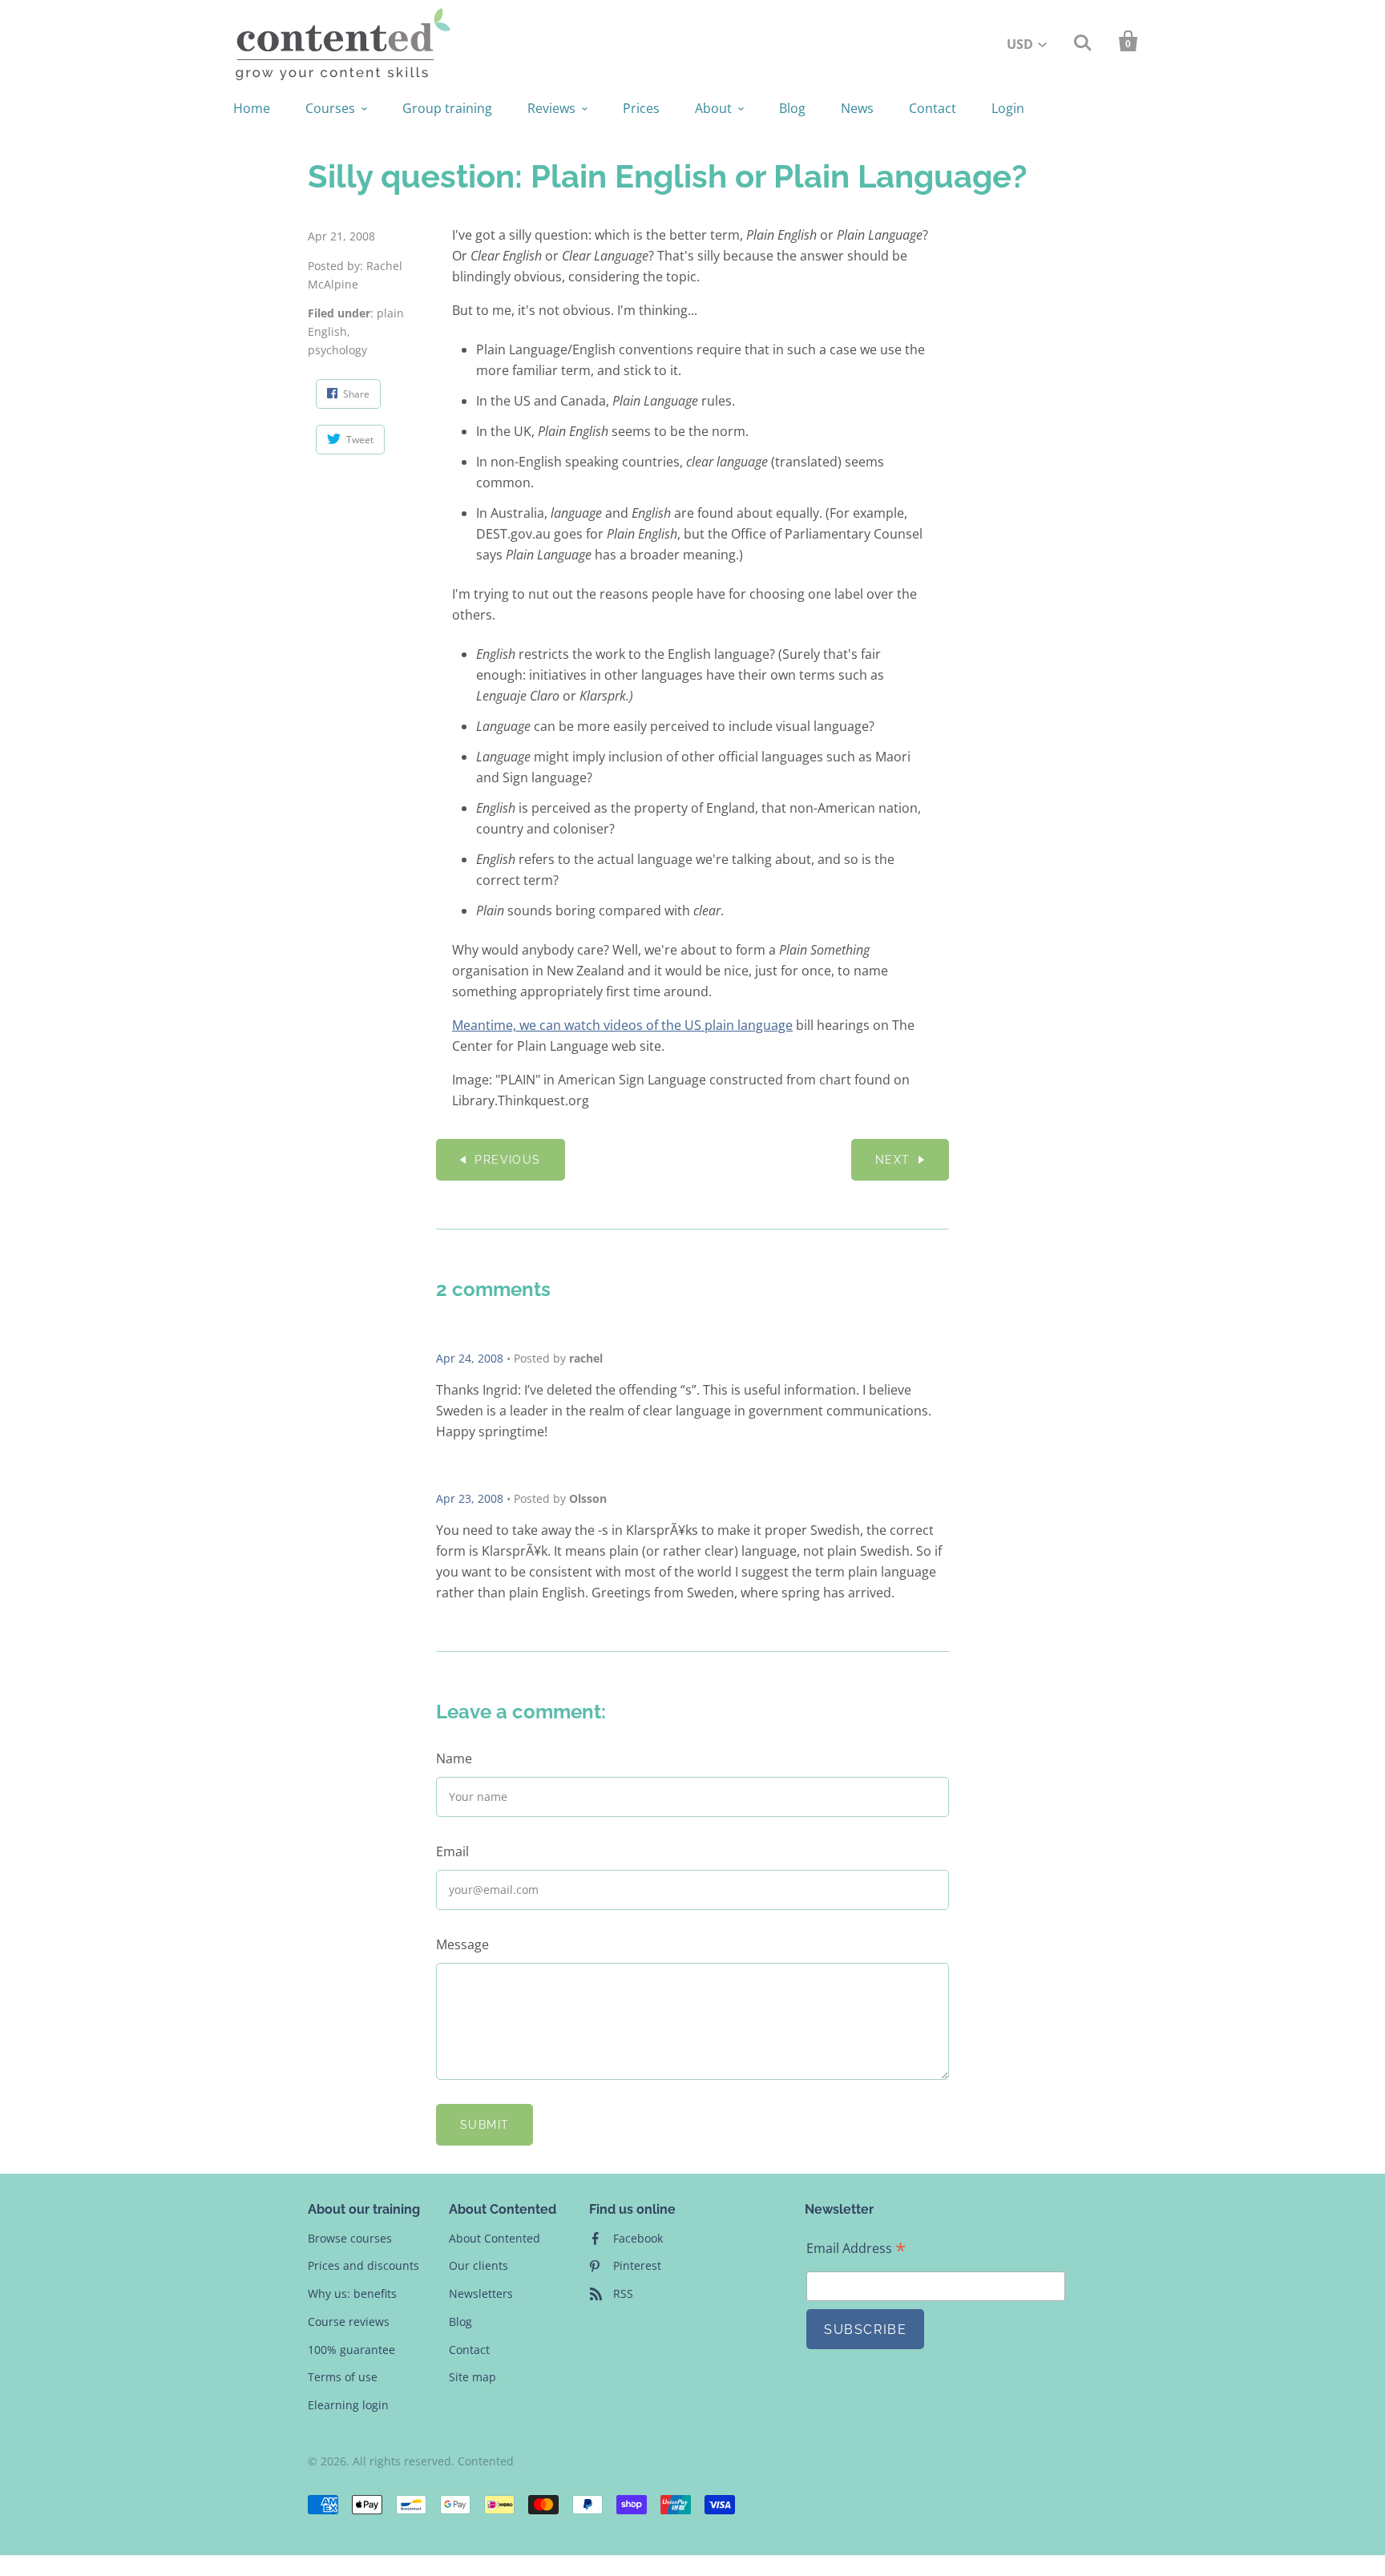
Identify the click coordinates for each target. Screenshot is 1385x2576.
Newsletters (481, 2293)
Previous (507, 1160)
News (857, 108)
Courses (330, 108)
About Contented (495, 2238)
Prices (641, 108)
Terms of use (343, 2377)
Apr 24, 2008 (470, 1358)
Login (1008, 108)
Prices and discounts (363, 2265)
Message (462, 1944)
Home (252, 108)
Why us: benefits (352, 2293)
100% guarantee (351, 2350)
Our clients (478, 2265)
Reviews (551, 108)
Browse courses (350, 2238)
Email (452, 1851)
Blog (792, 108)
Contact (933, 108)
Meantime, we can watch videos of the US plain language (622, 1025)
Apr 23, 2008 (470, 1498)
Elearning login (348, 2405)
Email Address (856, 2249)
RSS (623, 2293)
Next (893, 1160)
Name (454, 1758)
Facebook (638, 2238)
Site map (472, 2377)
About (713, 108)
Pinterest (637, 2265)
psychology (337, 350)
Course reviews (349, 2322)
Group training (447, 108)
